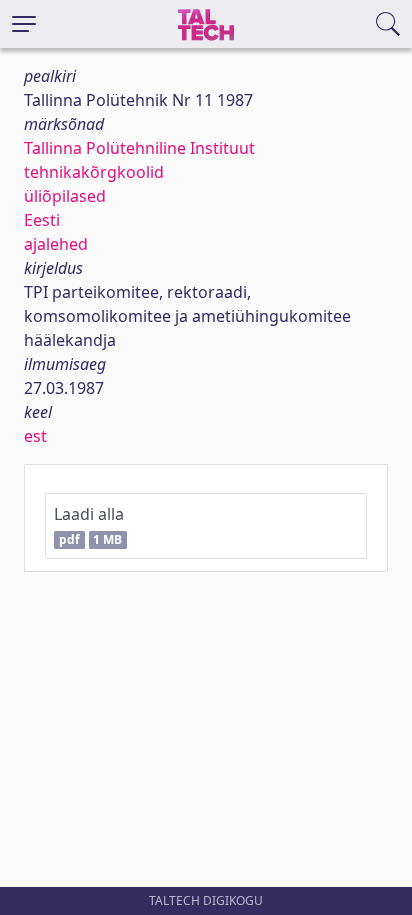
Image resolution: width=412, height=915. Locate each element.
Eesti (42, 220)
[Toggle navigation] (24, 24)
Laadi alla (89, 525)
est (35, 436)
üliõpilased (65, 196)
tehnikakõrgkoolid (94, 172)
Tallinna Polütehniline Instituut (139, 148)
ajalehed (56, 244)
